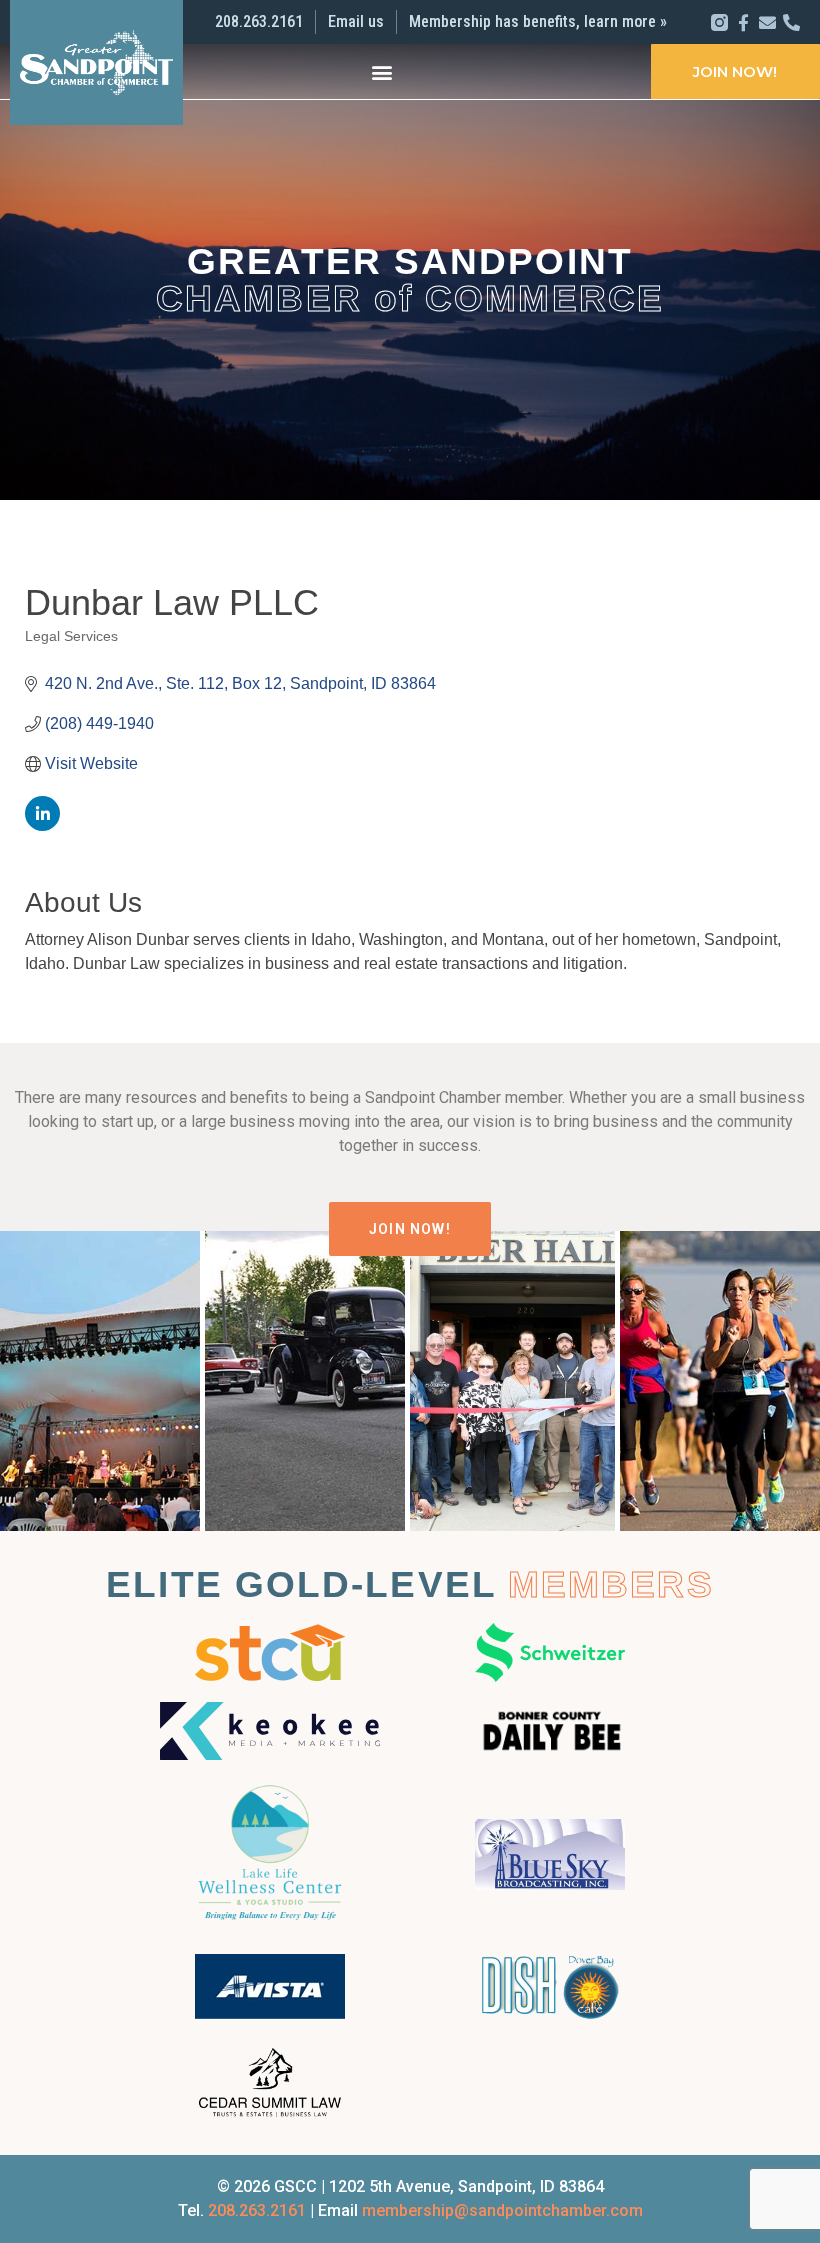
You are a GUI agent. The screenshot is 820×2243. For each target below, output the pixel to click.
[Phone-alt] (791, 22)
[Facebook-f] (743, 22)
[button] (382, 71)
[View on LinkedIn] (42, 825)
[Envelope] (767, 22)
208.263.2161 (257, 2210)
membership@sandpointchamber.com (502, 2210)
